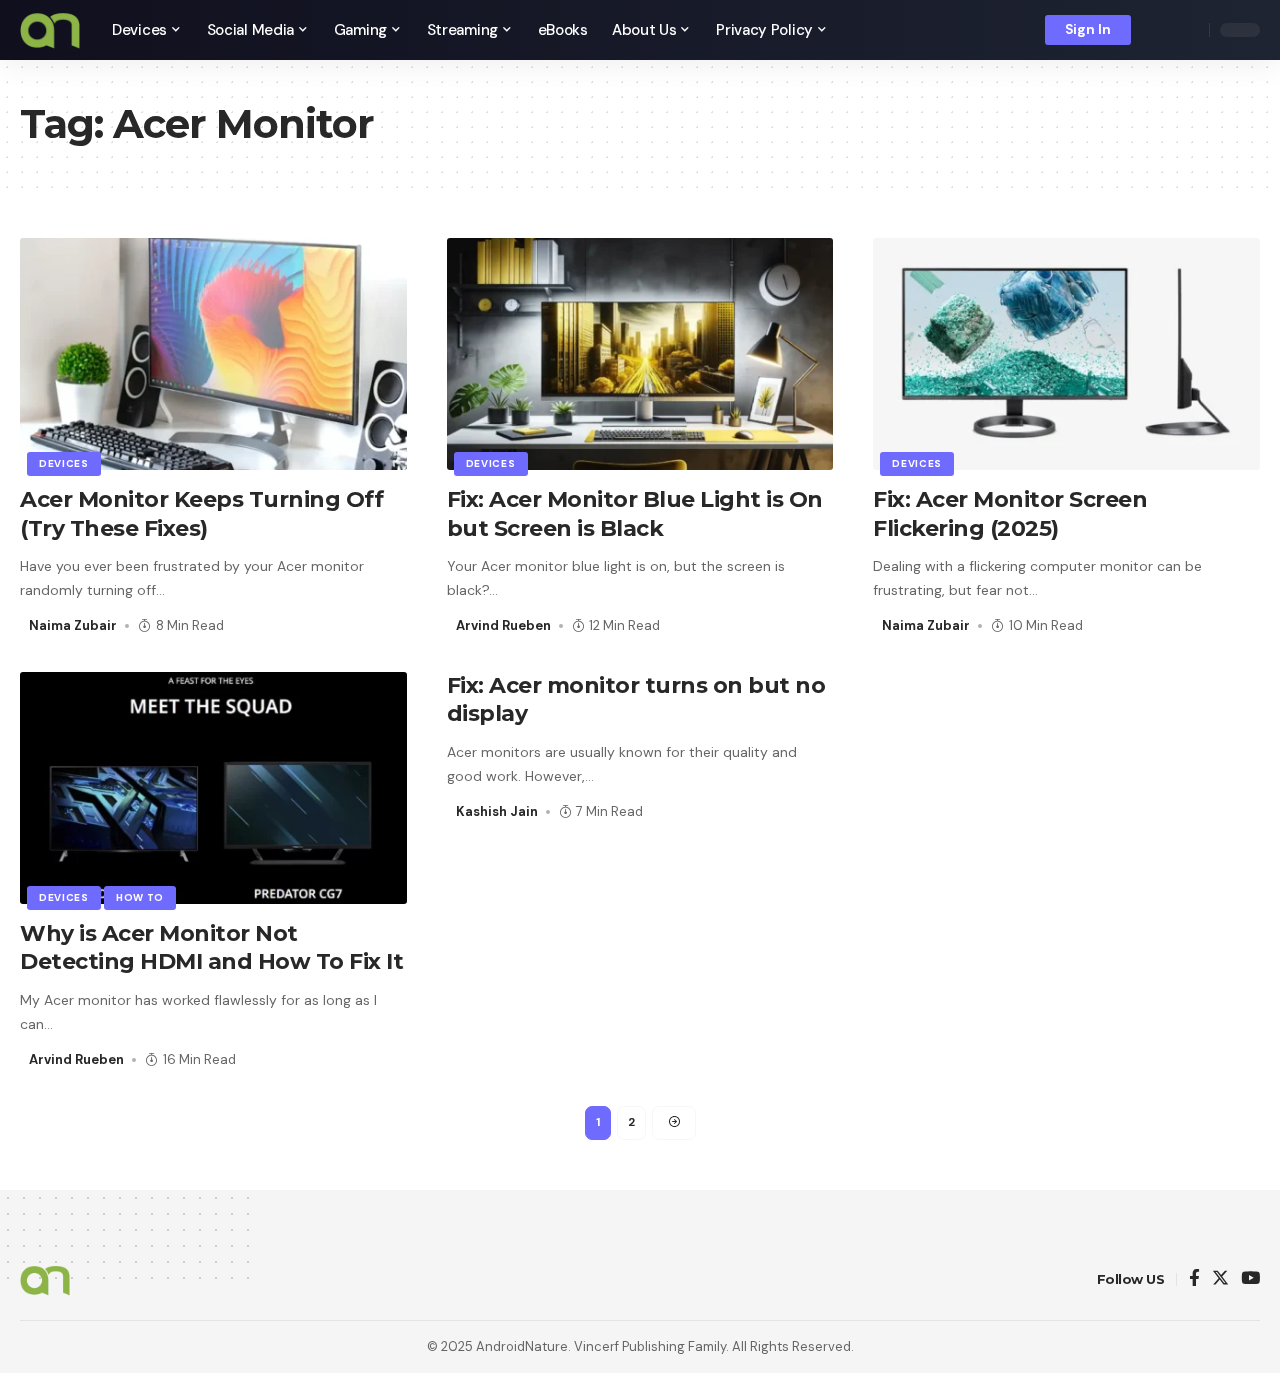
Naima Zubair (73, 625)
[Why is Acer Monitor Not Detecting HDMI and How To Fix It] (213, 788)
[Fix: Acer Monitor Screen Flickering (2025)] (1066, 354)
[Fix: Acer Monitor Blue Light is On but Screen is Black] (640, 354)
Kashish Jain (497, 811)
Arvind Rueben (503, 625)
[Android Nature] (50, 30)
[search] (1189, 30)
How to (140, 897)
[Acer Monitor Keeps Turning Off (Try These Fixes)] (213, 354)
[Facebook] (1194, 1279)
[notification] (1160, 30)
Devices (64, 463)
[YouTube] (1250, 1279)
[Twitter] (1220, 1279)
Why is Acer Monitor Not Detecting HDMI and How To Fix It (211, 948)
